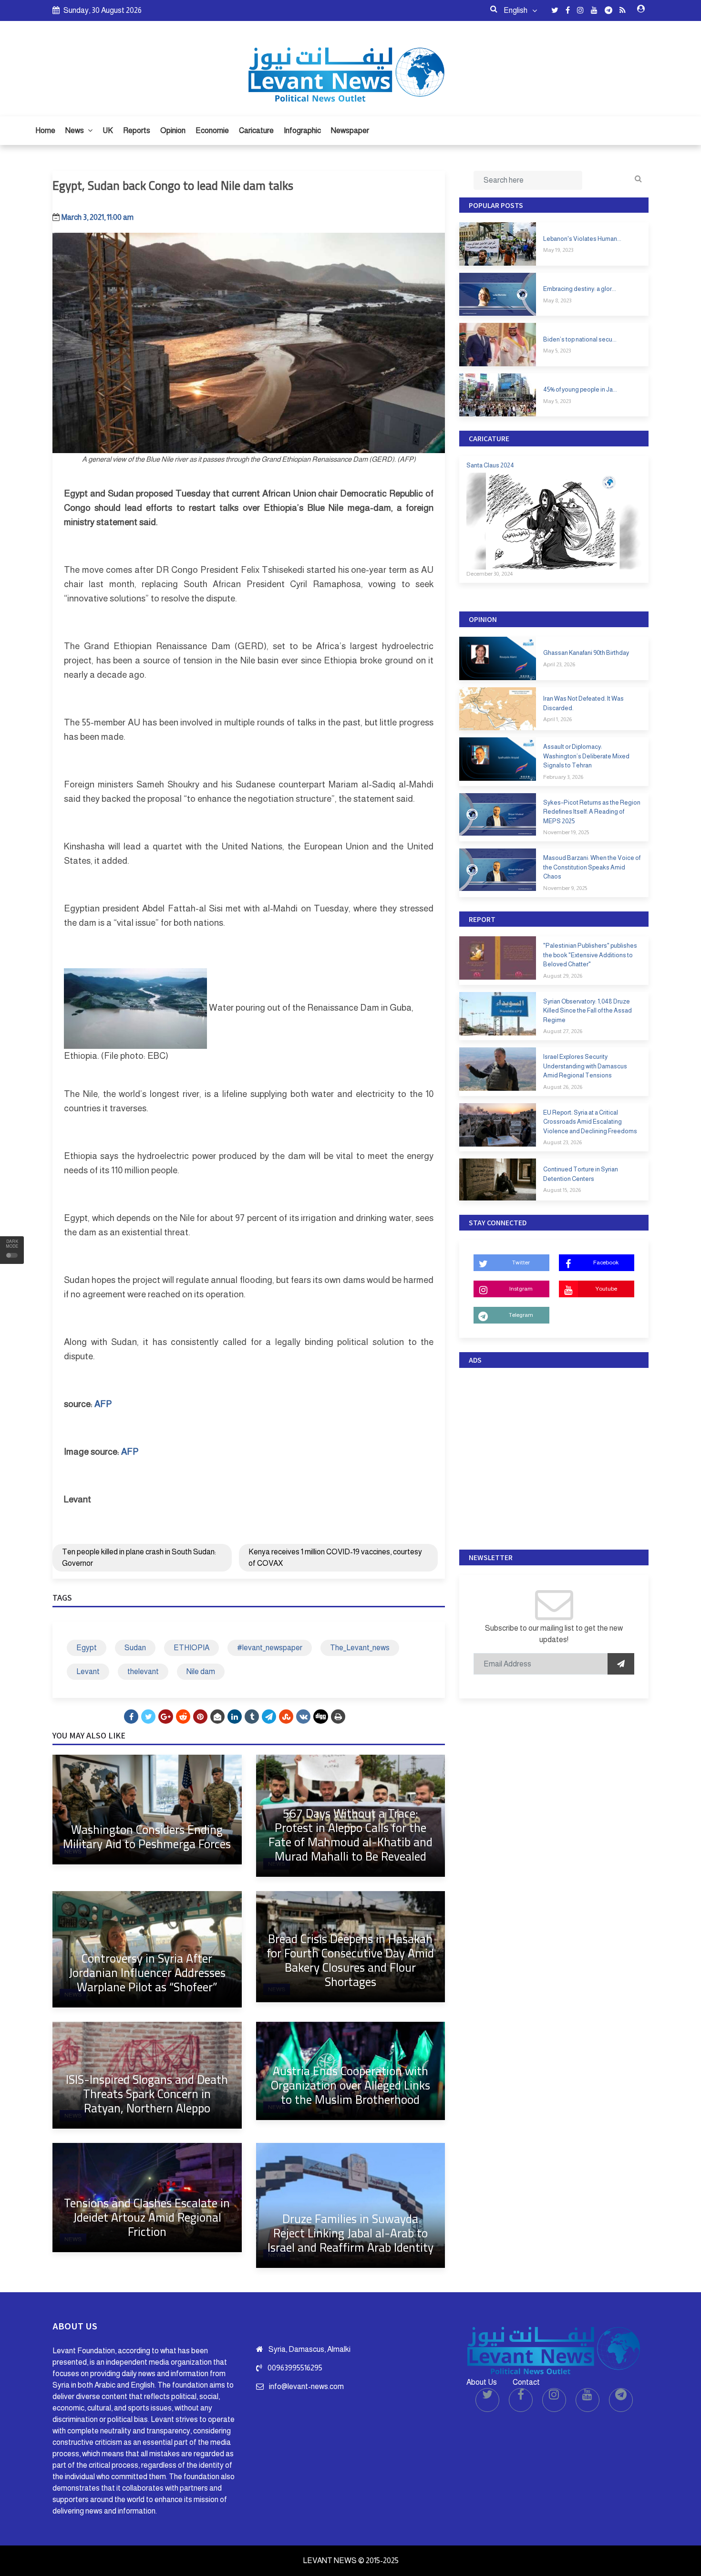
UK (108, 130)
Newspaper (350, 130)
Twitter (521, 1262)
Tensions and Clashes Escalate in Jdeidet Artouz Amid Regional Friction (147, 2217)
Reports (137, 130)
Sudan (135, 1648)
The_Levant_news (360, 1648)
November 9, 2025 (565, 888)
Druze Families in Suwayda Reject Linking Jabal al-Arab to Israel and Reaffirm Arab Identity (350, 2233)
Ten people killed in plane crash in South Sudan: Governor (139, 1557)
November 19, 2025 (566, 832)
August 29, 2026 (563, 976)
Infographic (302, 130)
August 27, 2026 (563, 1031)
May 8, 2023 (557, 300)
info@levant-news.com (306, 2386)
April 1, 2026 (557, 719)
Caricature (256, 130)
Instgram (521, 1289)
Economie (212, 130)
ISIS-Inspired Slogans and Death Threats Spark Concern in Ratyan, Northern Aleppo (147, 2094)
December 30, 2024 (490, 574)
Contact (526, 2382)
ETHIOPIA (191, 1648)
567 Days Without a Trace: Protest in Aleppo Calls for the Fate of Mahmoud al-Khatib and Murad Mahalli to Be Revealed (350, 1835)
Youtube (606, 1289)
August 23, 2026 (562, 1142)
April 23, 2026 (559, 664)
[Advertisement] (554, 1456)
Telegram (521, 1315)
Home (45, 130)
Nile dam (201, 1671)
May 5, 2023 (557, 351)
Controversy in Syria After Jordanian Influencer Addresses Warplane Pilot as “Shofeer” (147, 1972)
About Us (482, 2382)
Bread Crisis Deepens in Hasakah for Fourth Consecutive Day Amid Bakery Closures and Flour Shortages (350, 1960)
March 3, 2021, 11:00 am (98, 217)
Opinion (173, 130)
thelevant (143, 1671)
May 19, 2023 (558, 250)
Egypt (87, 1648)
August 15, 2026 (562, 1190)
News (75, 130)
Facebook (606, 1262)
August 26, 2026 (563, 1087)
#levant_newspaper (270, 1648)
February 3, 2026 (563, 777)
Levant (88, 1671)
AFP (103, 1404)
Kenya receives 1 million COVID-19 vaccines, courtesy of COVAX (335, 1557)
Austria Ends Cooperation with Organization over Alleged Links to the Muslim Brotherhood (350, 2085)
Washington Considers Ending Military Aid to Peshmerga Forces (147, 1836)
